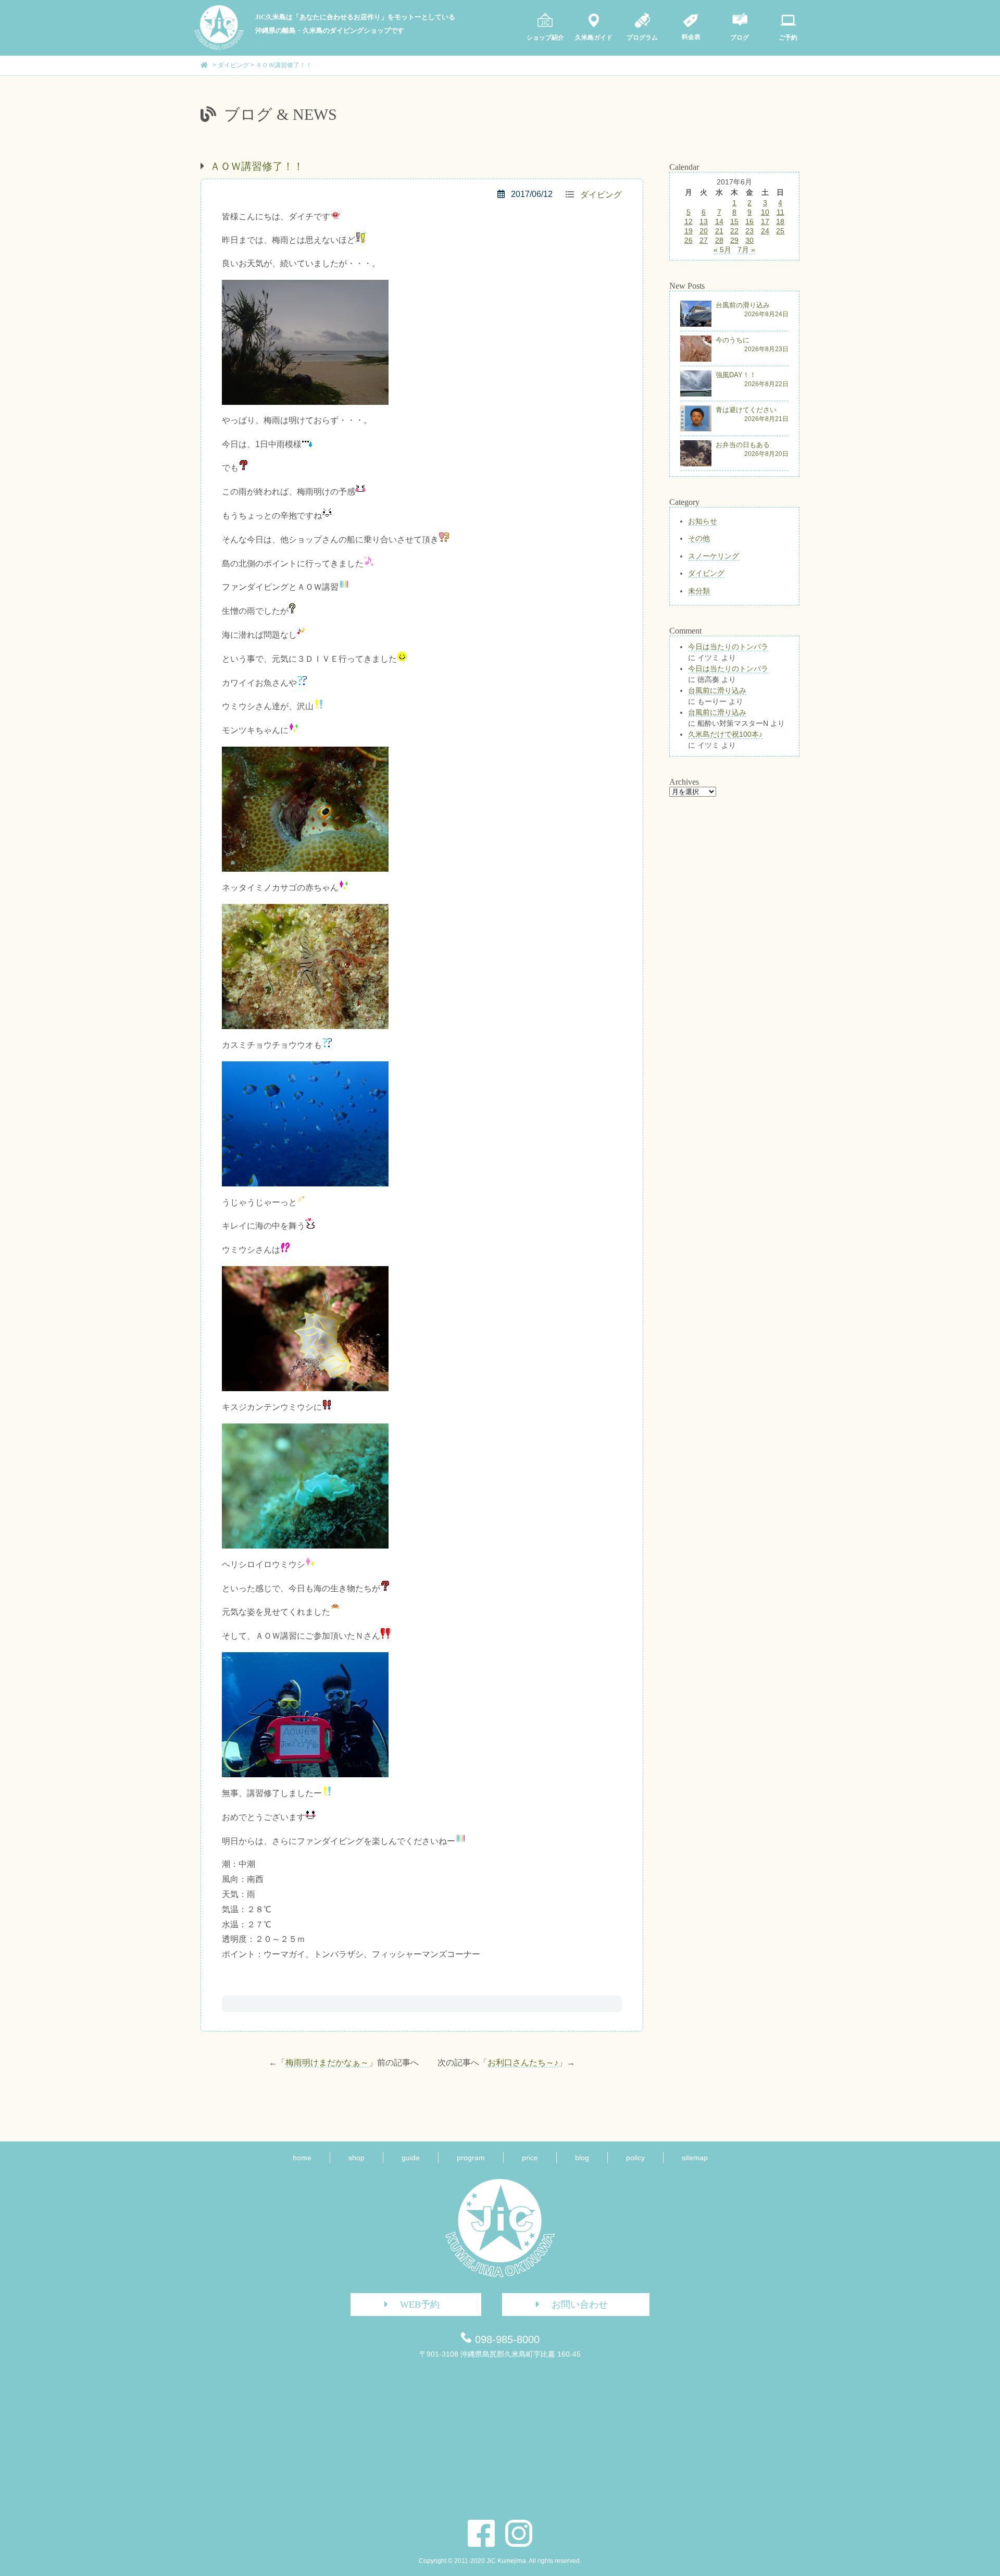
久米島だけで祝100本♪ (725, 734)
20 (704, 231)
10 (765, 212)
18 (780, 221)
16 (749, 221)
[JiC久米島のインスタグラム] (519, 2533)
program (471, 2158)
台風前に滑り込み (717, 690)
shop (357, 2158)
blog (582, 2158)
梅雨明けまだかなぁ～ (327, 2063)
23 (749, 231)
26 (689, 240)
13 (704, 221)
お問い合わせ (580, 2305)
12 (689, 221)
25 (780, 231)
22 (734, 231)
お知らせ (703, 521)
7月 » (746, 250)
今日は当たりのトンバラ (728, 647)
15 (734, 221)
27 (704, 240)
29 (734, 240)
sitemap (695, 2158)
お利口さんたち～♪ (523, 2063)
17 (765, 221)
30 (749, 240)
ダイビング (601, 195)
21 (719, 231)
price (530, 2158)
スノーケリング (714, 556)
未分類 (699, 591)
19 (689, 231)
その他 (699, 538)
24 (765, 231)
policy (635, 2158)
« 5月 (722, 250)
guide (411, 2158)
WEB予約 (420, 2305)
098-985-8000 (507, 2339)
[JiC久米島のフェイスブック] (481, 2533)
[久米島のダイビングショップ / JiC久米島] (219, 47)
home (302, 2158)
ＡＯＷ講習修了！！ (257, 166)
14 (719, 221)
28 (719, 240)
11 (780, 212)
